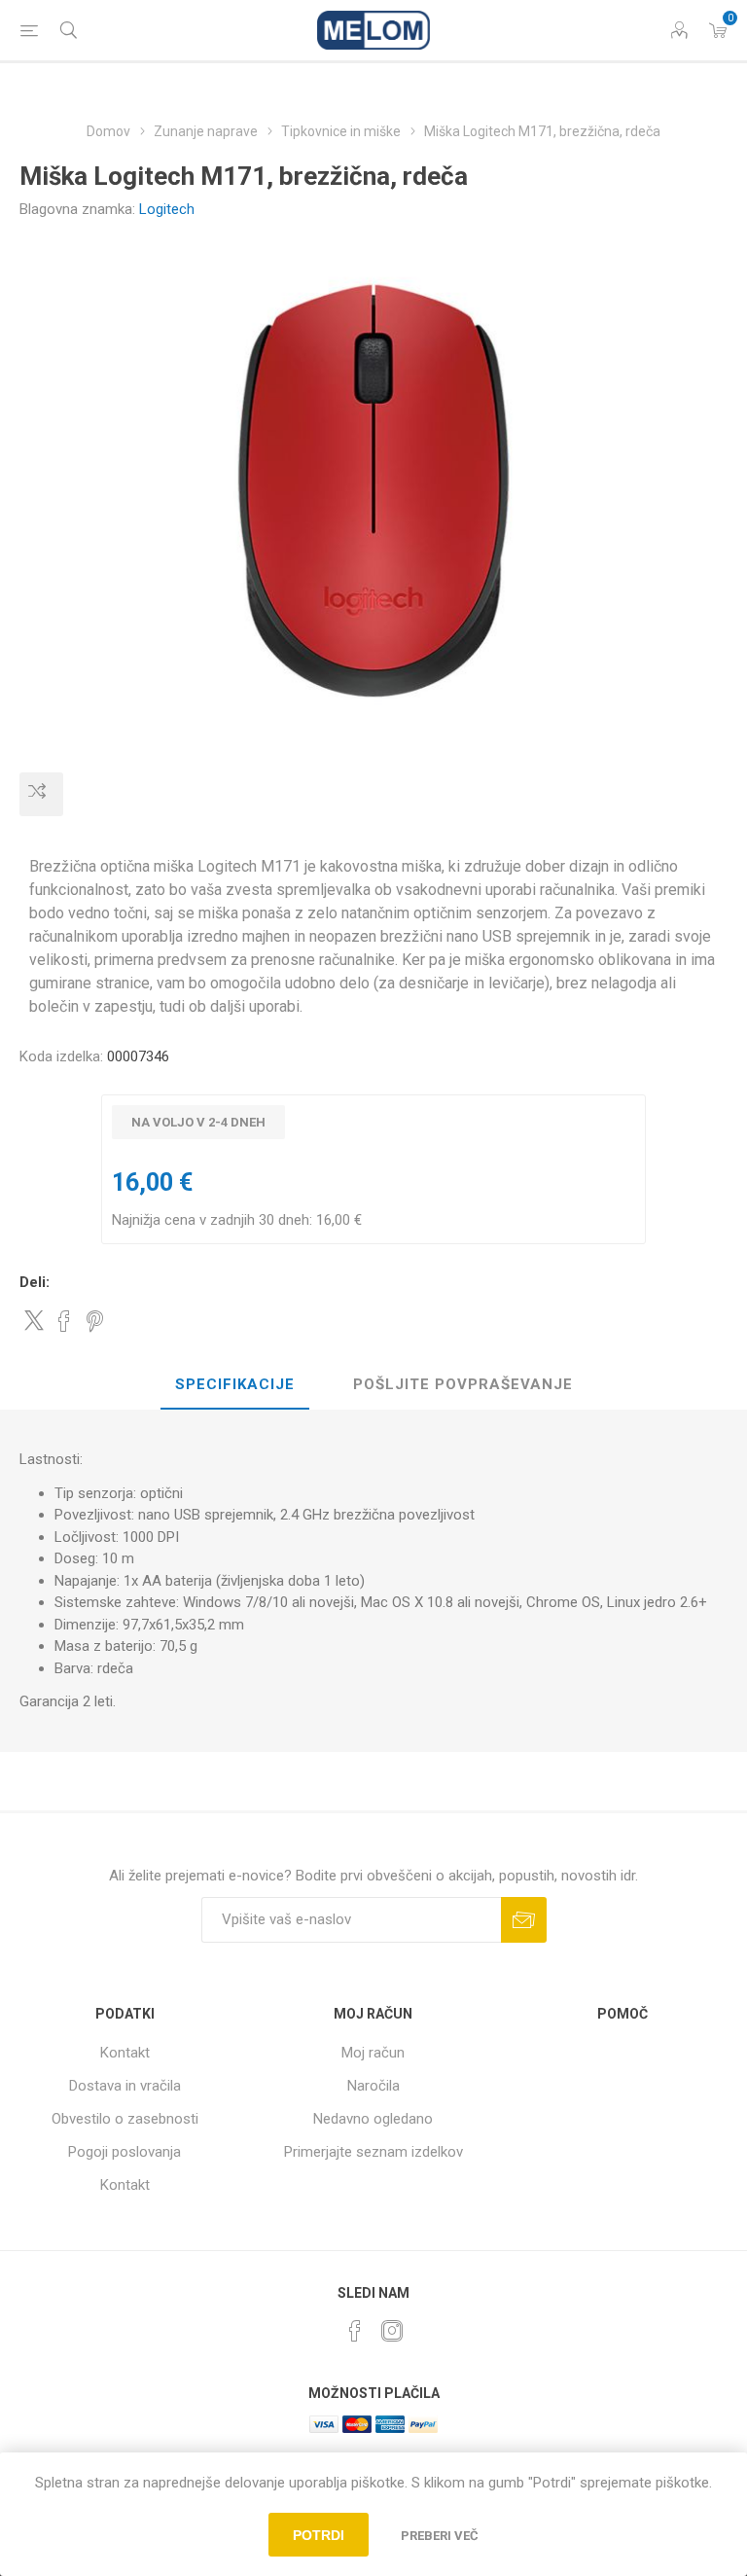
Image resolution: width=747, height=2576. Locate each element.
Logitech (167, 209)
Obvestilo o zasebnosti (125, 2119)
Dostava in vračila (125, 2086)
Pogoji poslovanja (124, 2152)
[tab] (235, 1385)
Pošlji (524, 1920)
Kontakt (125, 2053)
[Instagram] (392, 2331)
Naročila (373, 2086)
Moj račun (373, 2053)
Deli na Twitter (34, 1320)
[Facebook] (355, 2331)
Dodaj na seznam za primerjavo (41, 794)
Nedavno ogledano (373, 2119)
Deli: (35, 1282)
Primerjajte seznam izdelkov (373, 2152)
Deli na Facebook (64, 1321)
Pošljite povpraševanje (463, 1384)
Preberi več (440, 2536)
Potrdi (319, 2535)
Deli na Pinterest (95, 1321)
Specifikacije (235, 1384)
